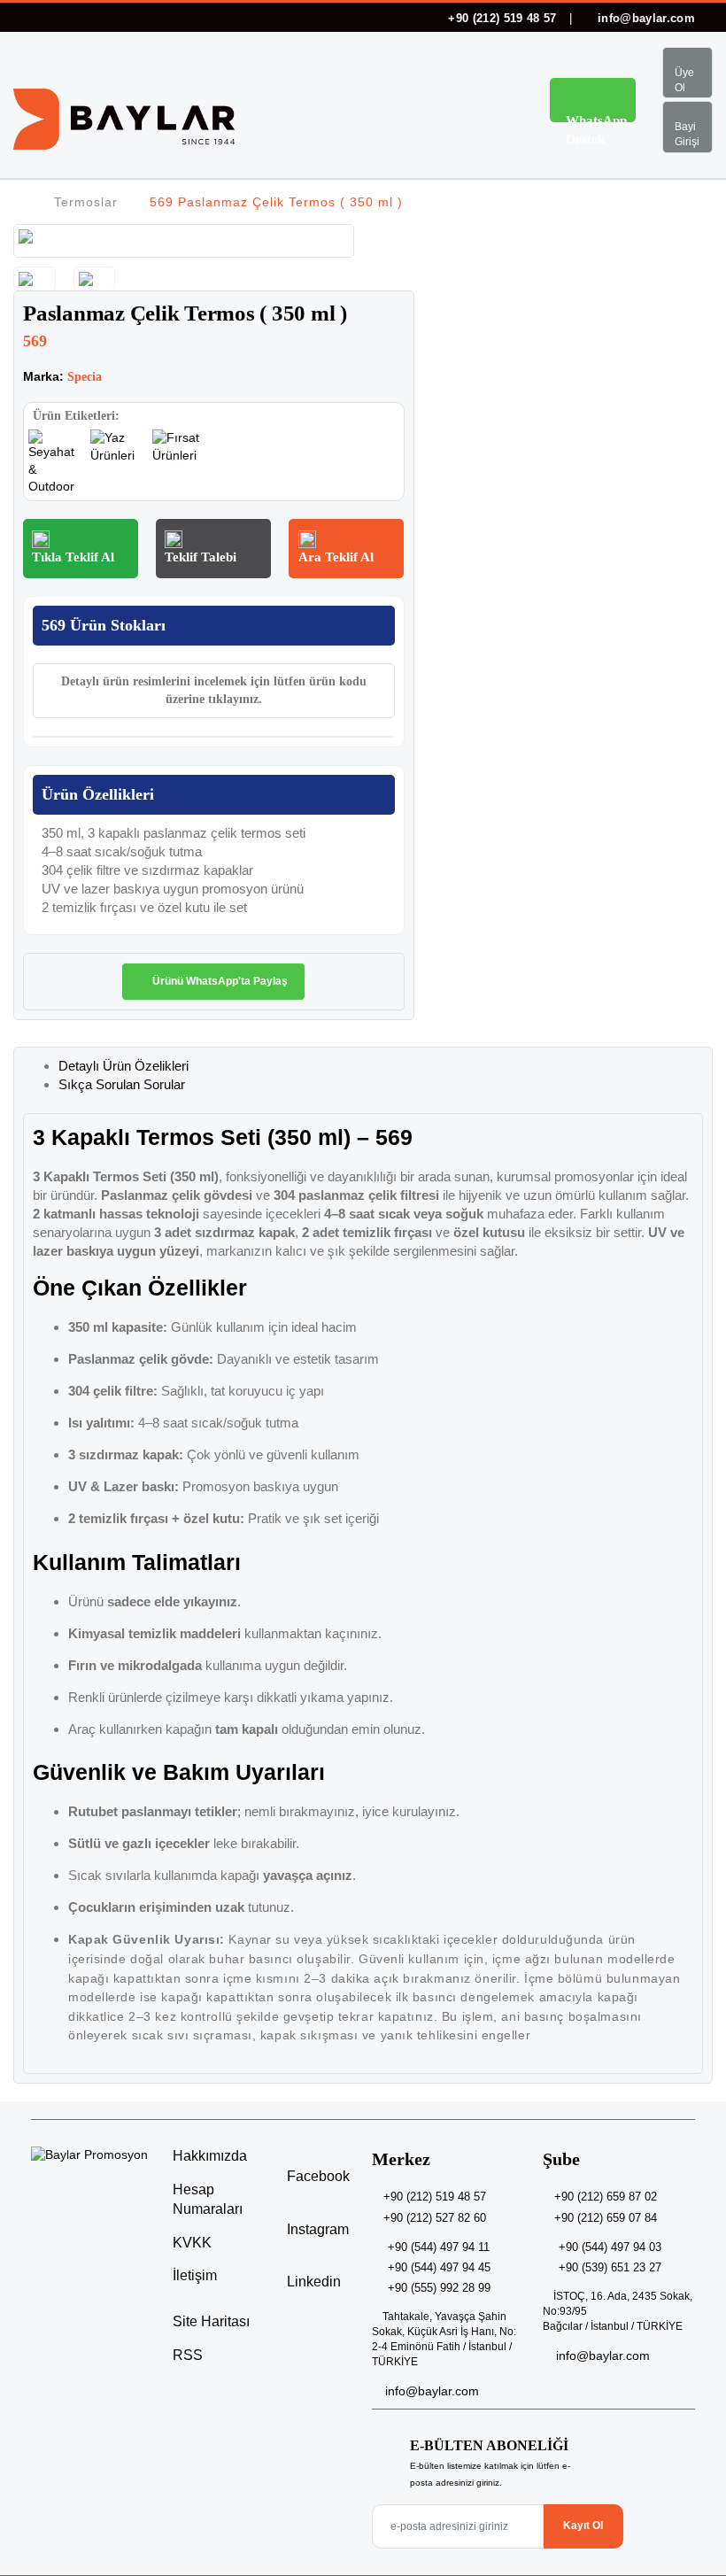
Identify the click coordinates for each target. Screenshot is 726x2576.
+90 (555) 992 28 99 (439, 2288)
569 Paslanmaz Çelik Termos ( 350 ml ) (276, 202)
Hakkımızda (210, 2156)
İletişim (195, 2275)
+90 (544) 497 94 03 (610, 2247)
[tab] (381, 1066)
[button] (500, 103)
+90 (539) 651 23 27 (610, 2267)
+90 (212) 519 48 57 (502, 18)
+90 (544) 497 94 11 (439, 2247)
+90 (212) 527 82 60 (435, 2218)
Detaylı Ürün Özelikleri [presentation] (124, 1066)
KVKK (192, 2243)
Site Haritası (211, 2321)
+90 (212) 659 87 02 (606, 2197)
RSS (188, 2355)
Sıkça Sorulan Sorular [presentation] (122, 1084)
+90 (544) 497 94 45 (439, 2267)
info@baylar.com (645, 18)
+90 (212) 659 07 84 (606, 2218)
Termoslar (86, 202)
